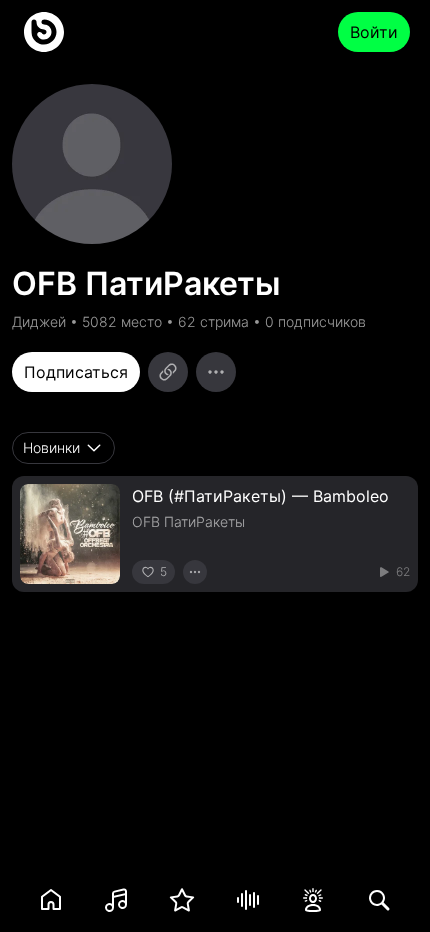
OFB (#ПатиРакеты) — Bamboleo (260, 496)
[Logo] (44, 32)
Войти (374, 32)
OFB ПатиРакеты (188, 521)
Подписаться (76, 372)
